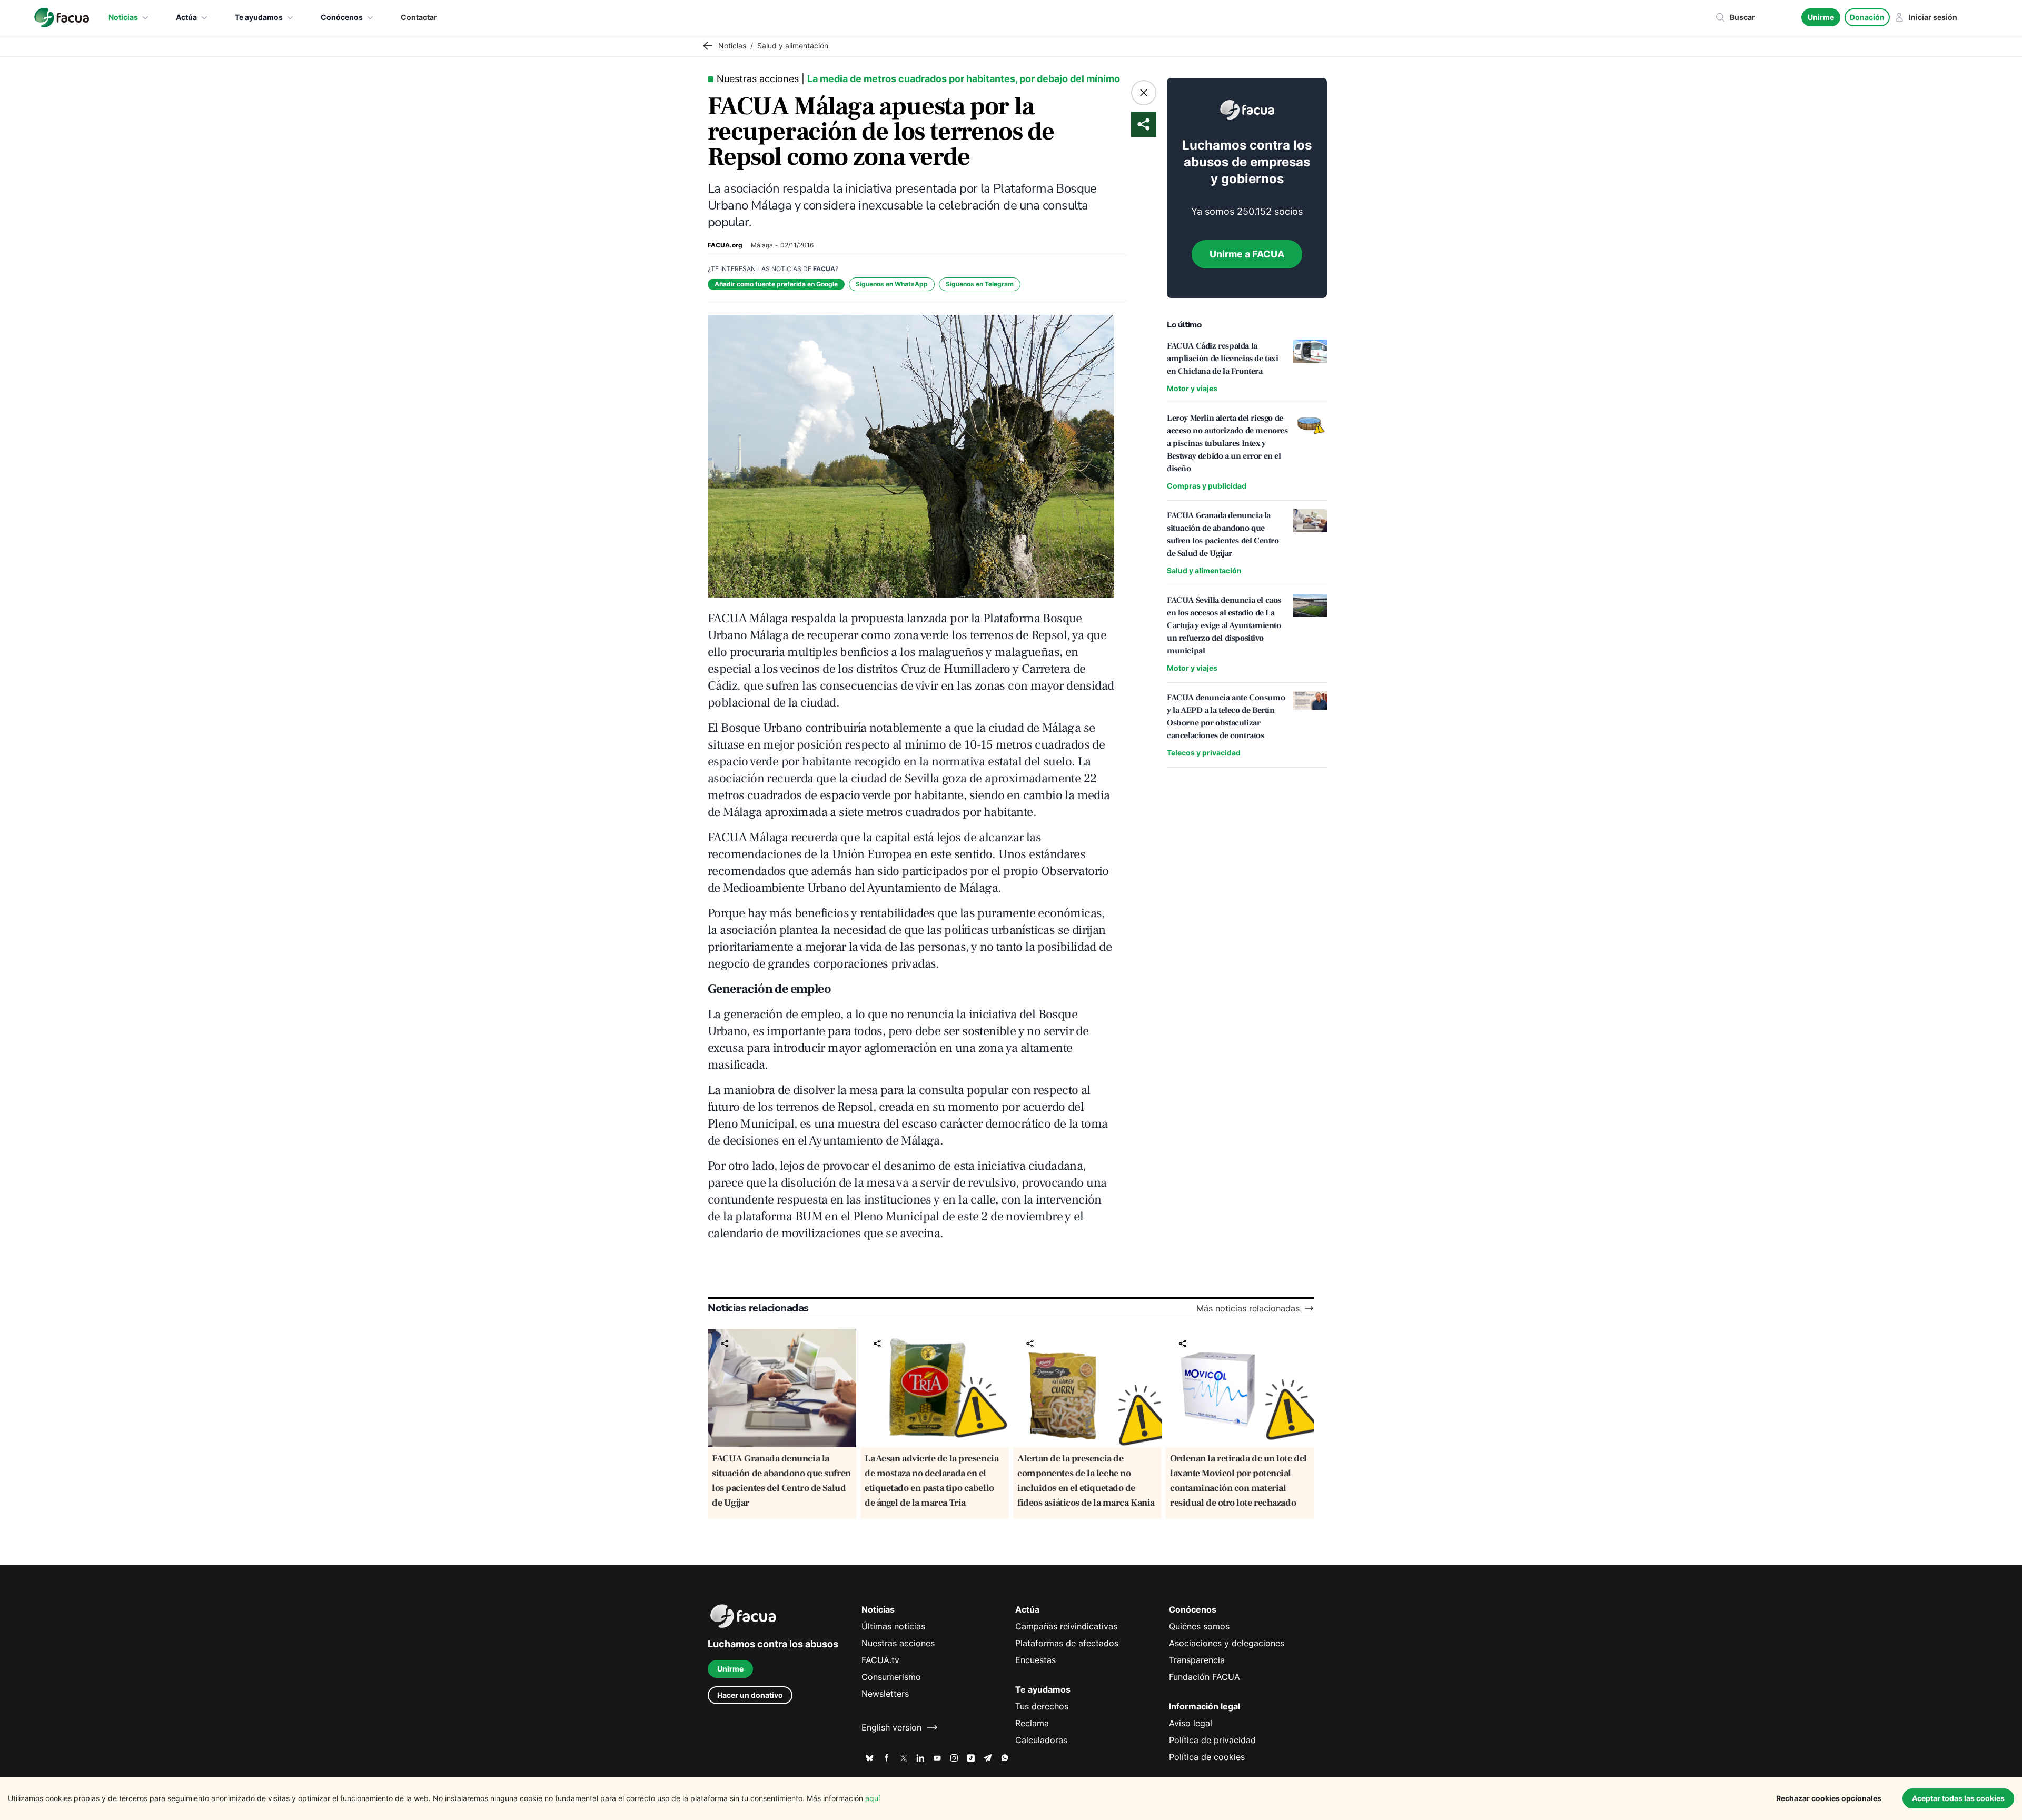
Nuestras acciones (898, 1643)
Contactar (419, 17)
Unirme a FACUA (1247, 254)
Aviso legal (1191, 1723)
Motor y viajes (1192, 388)
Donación (1867, 17)
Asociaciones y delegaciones (1227, 1643)
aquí (873, 1798)
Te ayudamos (259, 17)
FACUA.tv (880, 1660)
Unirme (1821, 17)
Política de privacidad (1212, 1740)
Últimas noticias (893, 1626)
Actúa (186, 17)
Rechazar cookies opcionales (1829, 1798)
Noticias (123, 17)
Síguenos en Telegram (980, 284)
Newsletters (885, 1694)
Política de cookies (1207, 1757)
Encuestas (1035, 1660)
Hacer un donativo (750, 1695)
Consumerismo (891, 1677)
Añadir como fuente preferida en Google (776, 284)
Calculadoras (1041, 1740)
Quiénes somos (1199, 1626)
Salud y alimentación (1204, 570)
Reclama (1032, 1723)
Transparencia (1197, 1660)
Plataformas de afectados (1067, 1643)
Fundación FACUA (1205, 1677)
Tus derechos (1042, 1706)
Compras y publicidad (1207, 486)
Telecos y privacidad (1204, 753)
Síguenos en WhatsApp (892, 284)
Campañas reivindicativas (1066, 1626)
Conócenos (342, 17)
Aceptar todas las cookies (1958, 1798)
